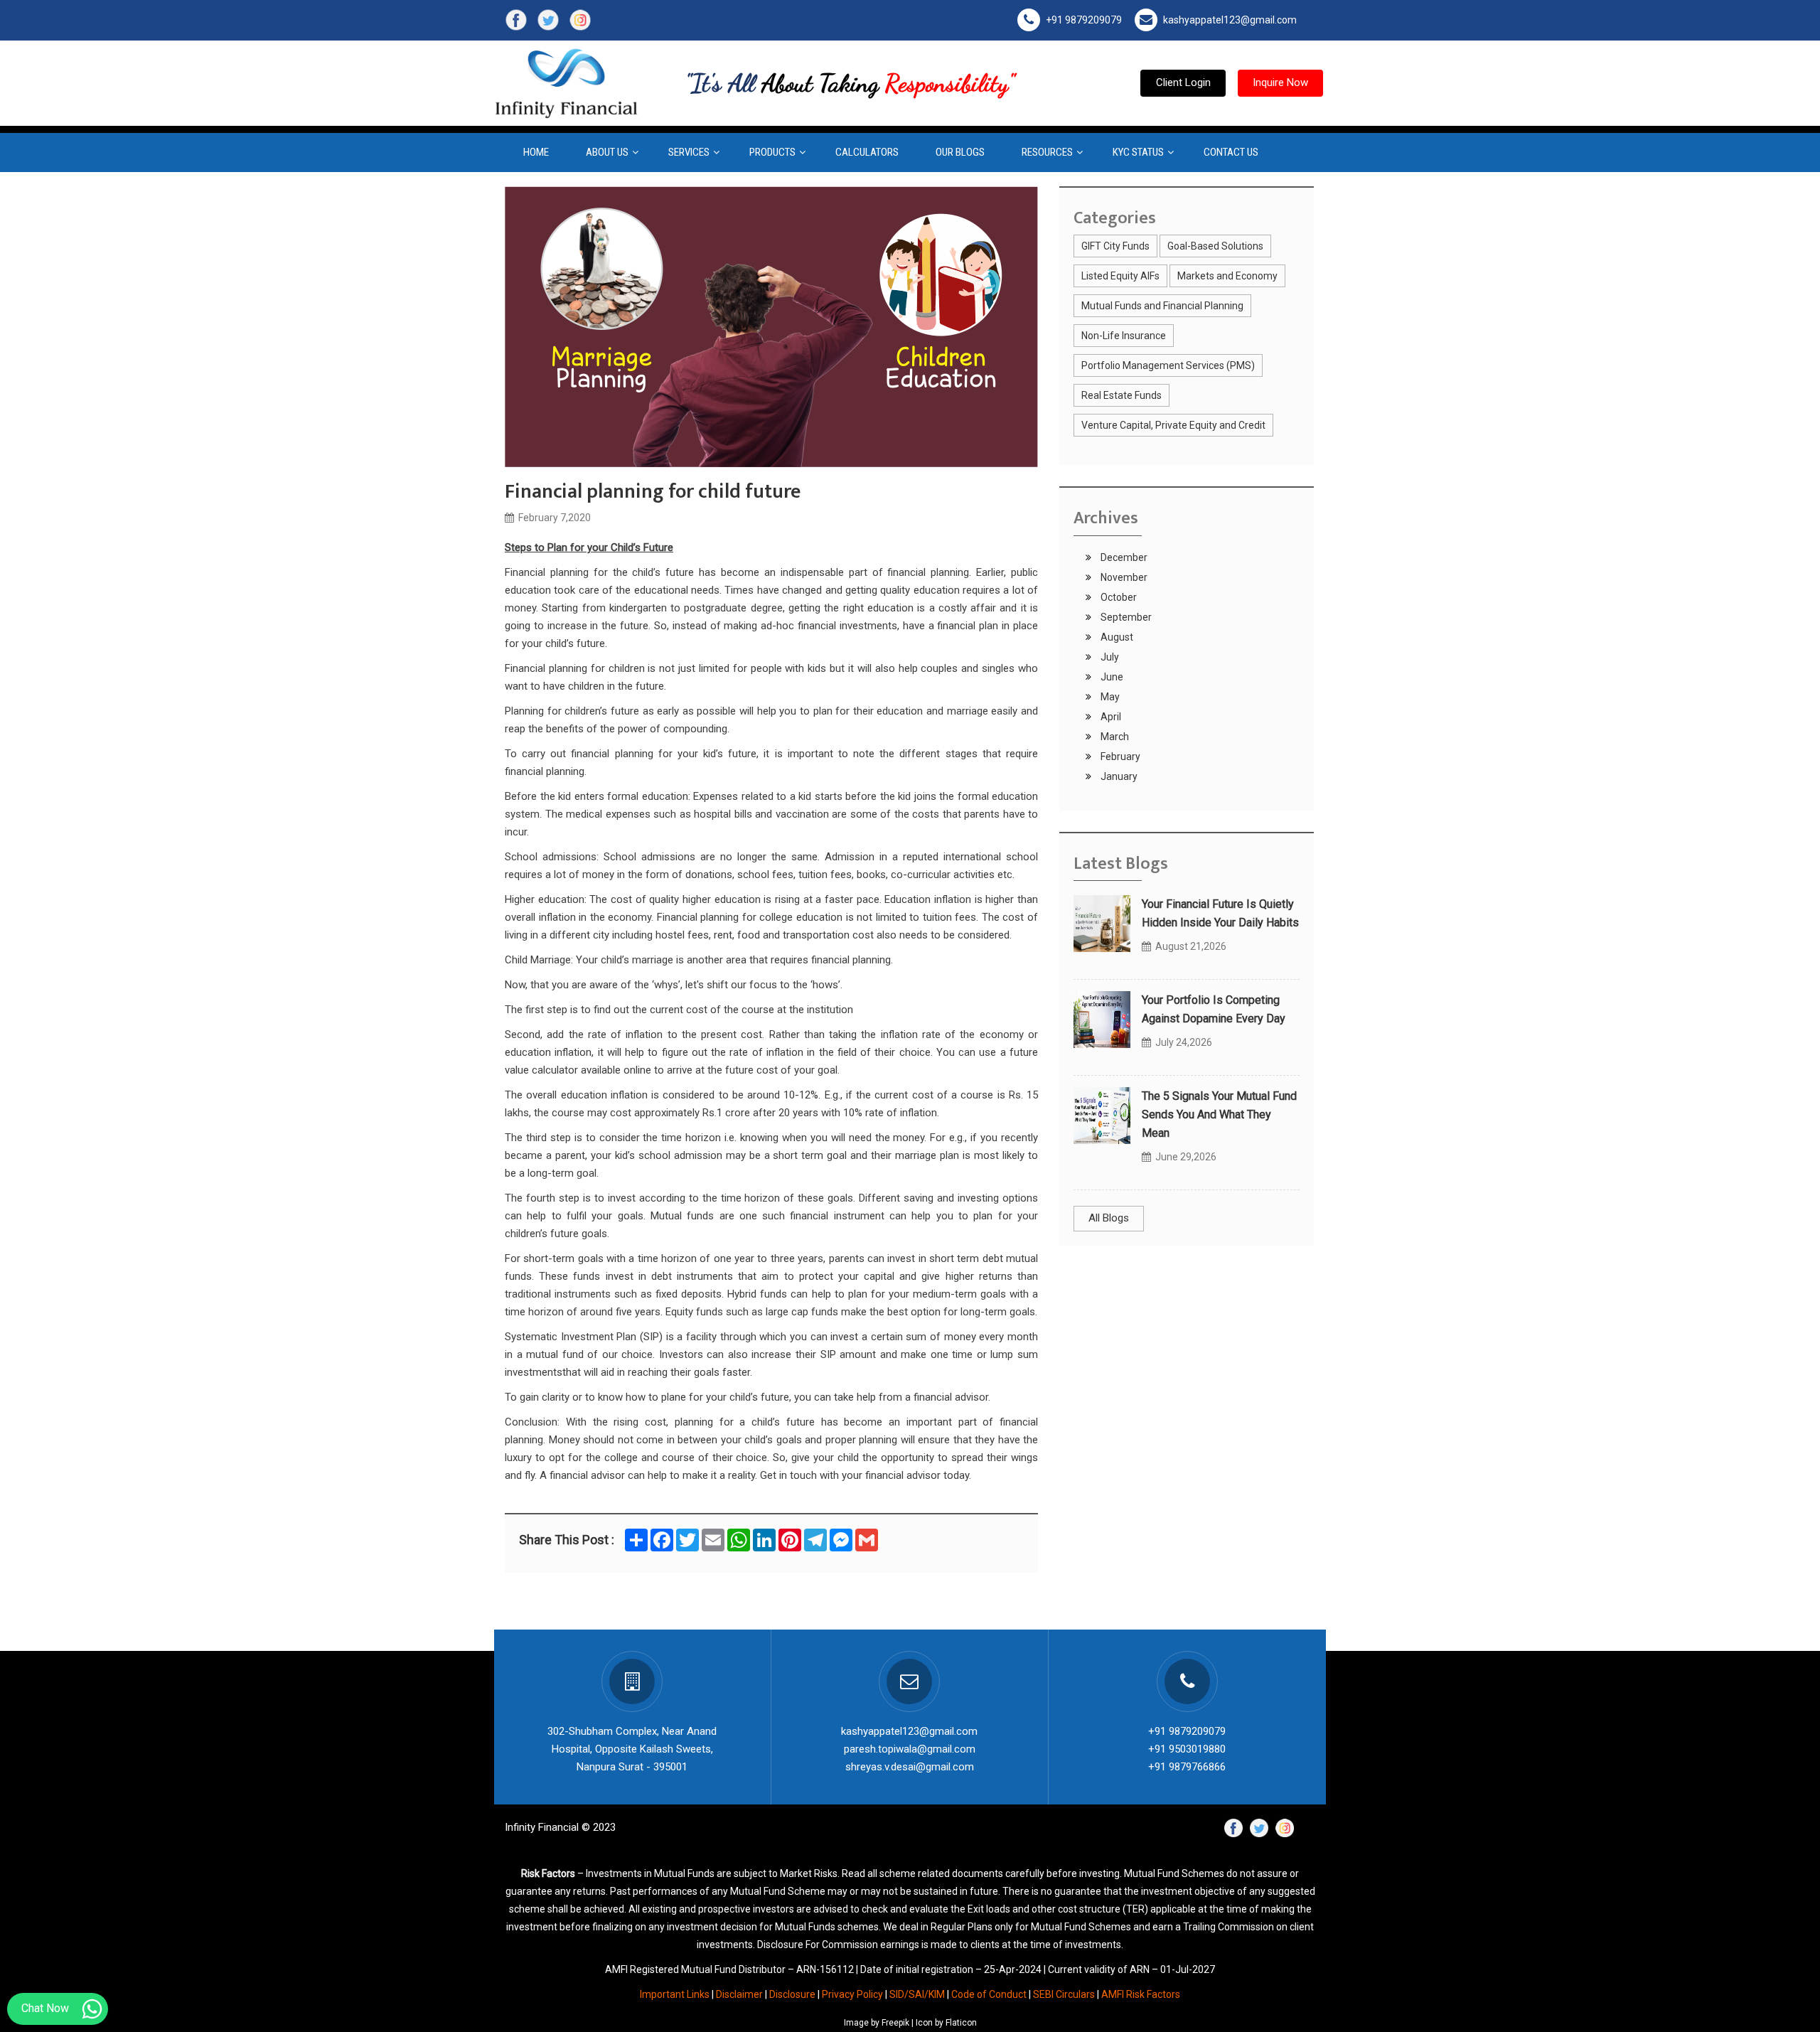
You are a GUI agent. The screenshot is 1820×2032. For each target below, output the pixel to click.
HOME (536, 152)
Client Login (1183, 82)
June (1111, 677)
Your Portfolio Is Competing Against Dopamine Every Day (1214, 1009)
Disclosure (792, 1994)
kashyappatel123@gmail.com (1230, 20)
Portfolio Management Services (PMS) (1168, 365)
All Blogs (1109, 1218)
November (1123, 577)
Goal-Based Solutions (1215, 246)
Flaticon (961, 2023)
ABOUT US (607, 152)
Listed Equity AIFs (1120, 276)
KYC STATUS (1138, 152)
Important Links (675, 1994)
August (1116, 637)
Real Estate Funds (1122, 395)
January (1118, 776)
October (1118, 597)
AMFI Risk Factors (1141, 1994)
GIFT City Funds (1115, 246)
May (1109, 697)
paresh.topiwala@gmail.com (910, 1749)
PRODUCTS (772, 152)
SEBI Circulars (1064, 1994)
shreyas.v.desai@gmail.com (910, 1767)
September (1125, 617)
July (1109, 657)
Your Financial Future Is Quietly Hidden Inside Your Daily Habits (1220, 913)
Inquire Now (1280, 82)
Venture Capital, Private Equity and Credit (1173, 425)
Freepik (895, 2023)
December (1123, 557)
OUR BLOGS (960, 152)
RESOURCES (1047, 152)
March (1114, 737)
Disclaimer (739, 1994)
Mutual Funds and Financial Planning (1162, 306)
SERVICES (689, 152)
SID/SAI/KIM (917, 1994)
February (1119, 756)
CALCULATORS (867, 152)
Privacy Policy (852, 1994)
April (1110, 717)
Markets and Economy (1227, 276)
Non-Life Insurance (1124, 336)
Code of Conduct (989, 1994)
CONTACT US (1231, 152)
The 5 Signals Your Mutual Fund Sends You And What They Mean (1219, 1114)
